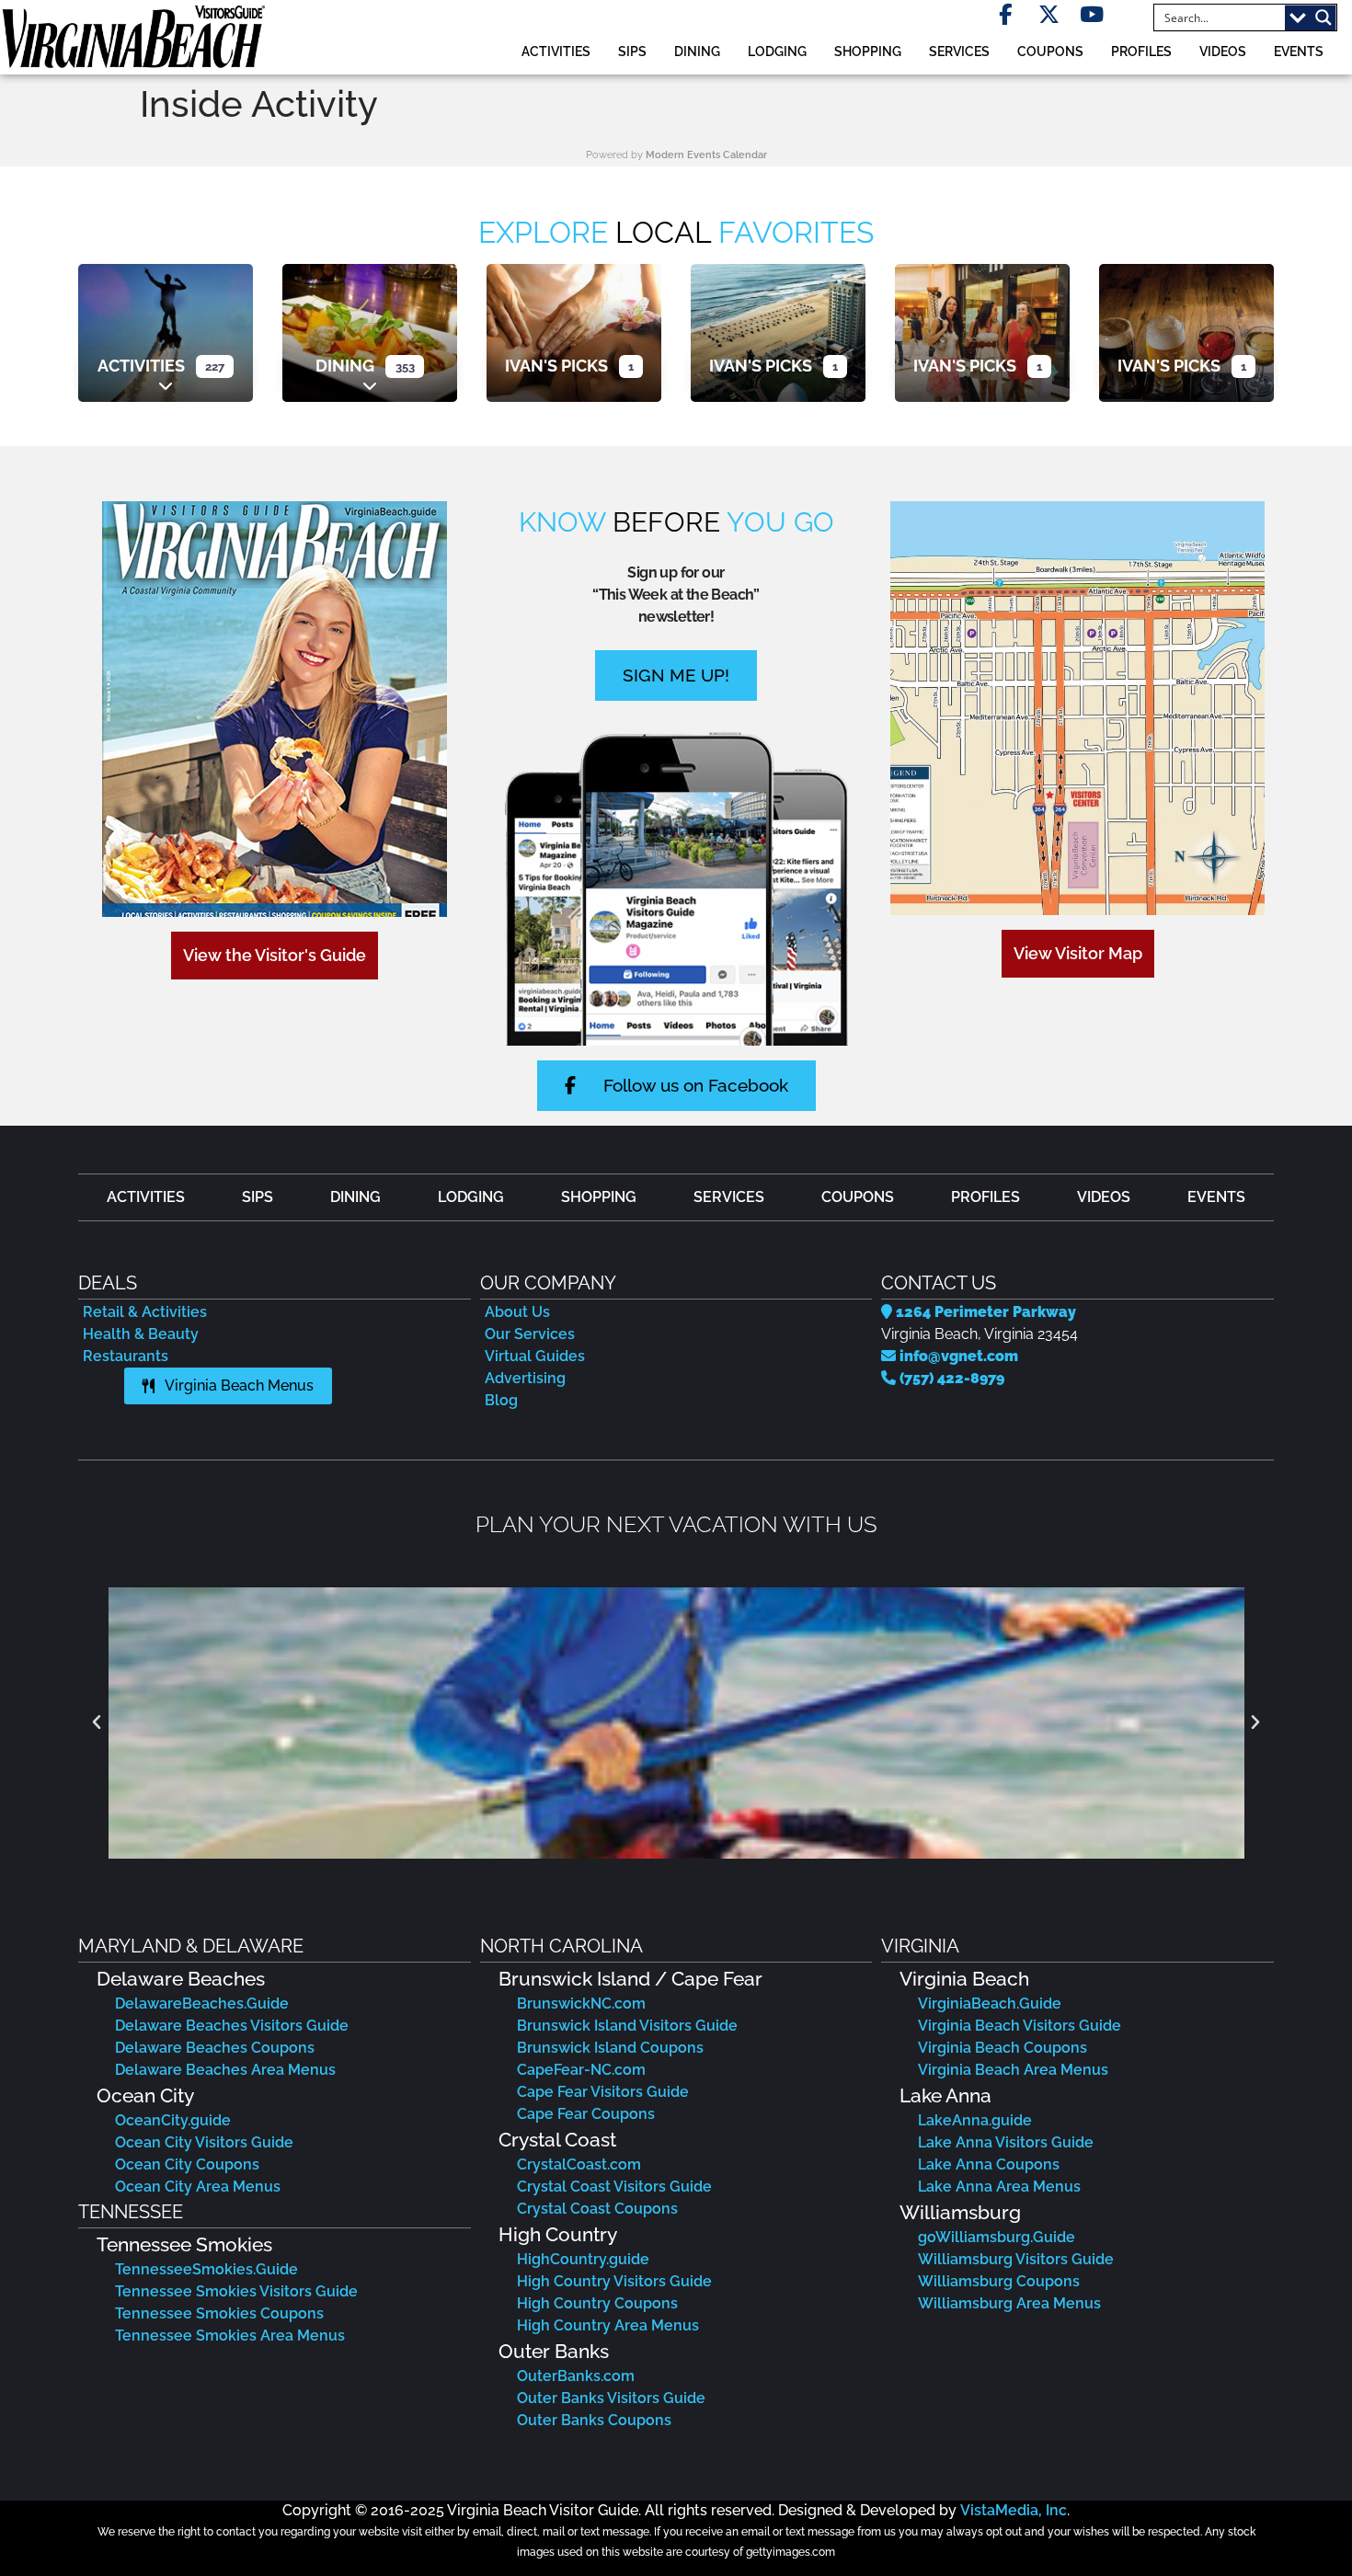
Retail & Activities (145, 1312)
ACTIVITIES (556, 51)
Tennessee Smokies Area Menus (230, 2336)
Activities (141, 366)
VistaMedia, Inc (1014, 2510)
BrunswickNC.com (581, 2004)
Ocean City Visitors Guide (204, 2142)
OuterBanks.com (576, 2376)
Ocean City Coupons (187, 2164)
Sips (632, 51)
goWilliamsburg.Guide (997, 2237)
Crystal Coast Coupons (597, 2209)
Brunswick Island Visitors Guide (627, 2026)
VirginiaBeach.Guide (990, 2004)
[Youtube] (1092, 14)
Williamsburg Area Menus (1009, 2303)
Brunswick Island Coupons (610, 2048)
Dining (345, 366)
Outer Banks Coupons (594, 2420)
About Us (517, 1312)
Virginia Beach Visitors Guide (1020, 2026)
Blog (501, 1400)
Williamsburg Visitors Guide (1016, 2259)
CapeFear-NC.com (581, 2070)
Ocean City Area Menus (198, 2187)
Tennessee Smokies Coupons (219, 2313)
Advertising (525, 1378)
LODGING (777, 51)
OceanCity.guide (173, 2120)
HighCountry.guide (583, 2259)
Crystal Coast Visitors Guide (614, 2187)
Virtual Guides (535, 1356)
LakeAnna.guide (975, 2120)
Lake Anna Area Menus (999, 2187)
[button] (97, 1723)
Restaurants (126, 1356)
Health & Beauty (141, 1334)
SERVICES (959, 51)
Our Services (530, 1334)
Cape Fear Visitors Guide (603, 2092)
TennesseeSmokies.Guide (206, 2269)
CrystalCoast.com (579, 2164)
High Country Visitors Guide (614, 2281)
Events (1299, 51)
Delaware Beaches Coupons (215, 2048)
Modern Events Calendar (706, 155)
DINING (697, 51)
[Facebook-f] (1006, 14)
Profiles (1141, 51)
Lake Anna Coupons (989, 2164)
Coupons (1050, 51)
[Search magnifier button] (1323, 17)
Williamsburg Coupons (999, 2281)
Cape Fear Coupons (586, 2114)
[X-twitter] (1049, 14)
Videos (1223, 51)
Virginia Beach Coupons (1003, 2048)
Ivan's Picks (556, 366)
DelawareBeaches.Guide (202, 2004)
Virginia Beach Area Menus (1013, 2070)
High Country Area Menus (608, 2325)
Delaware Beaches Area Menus (225, 2070)
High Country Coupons (597, 2303)
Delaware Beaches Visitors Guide (232, 2026)
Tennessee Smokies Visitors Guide (236, 2291)
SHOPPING (868, 51)
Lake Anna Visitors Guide (1006, 2142)
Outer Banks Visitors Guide (611, 2398)
